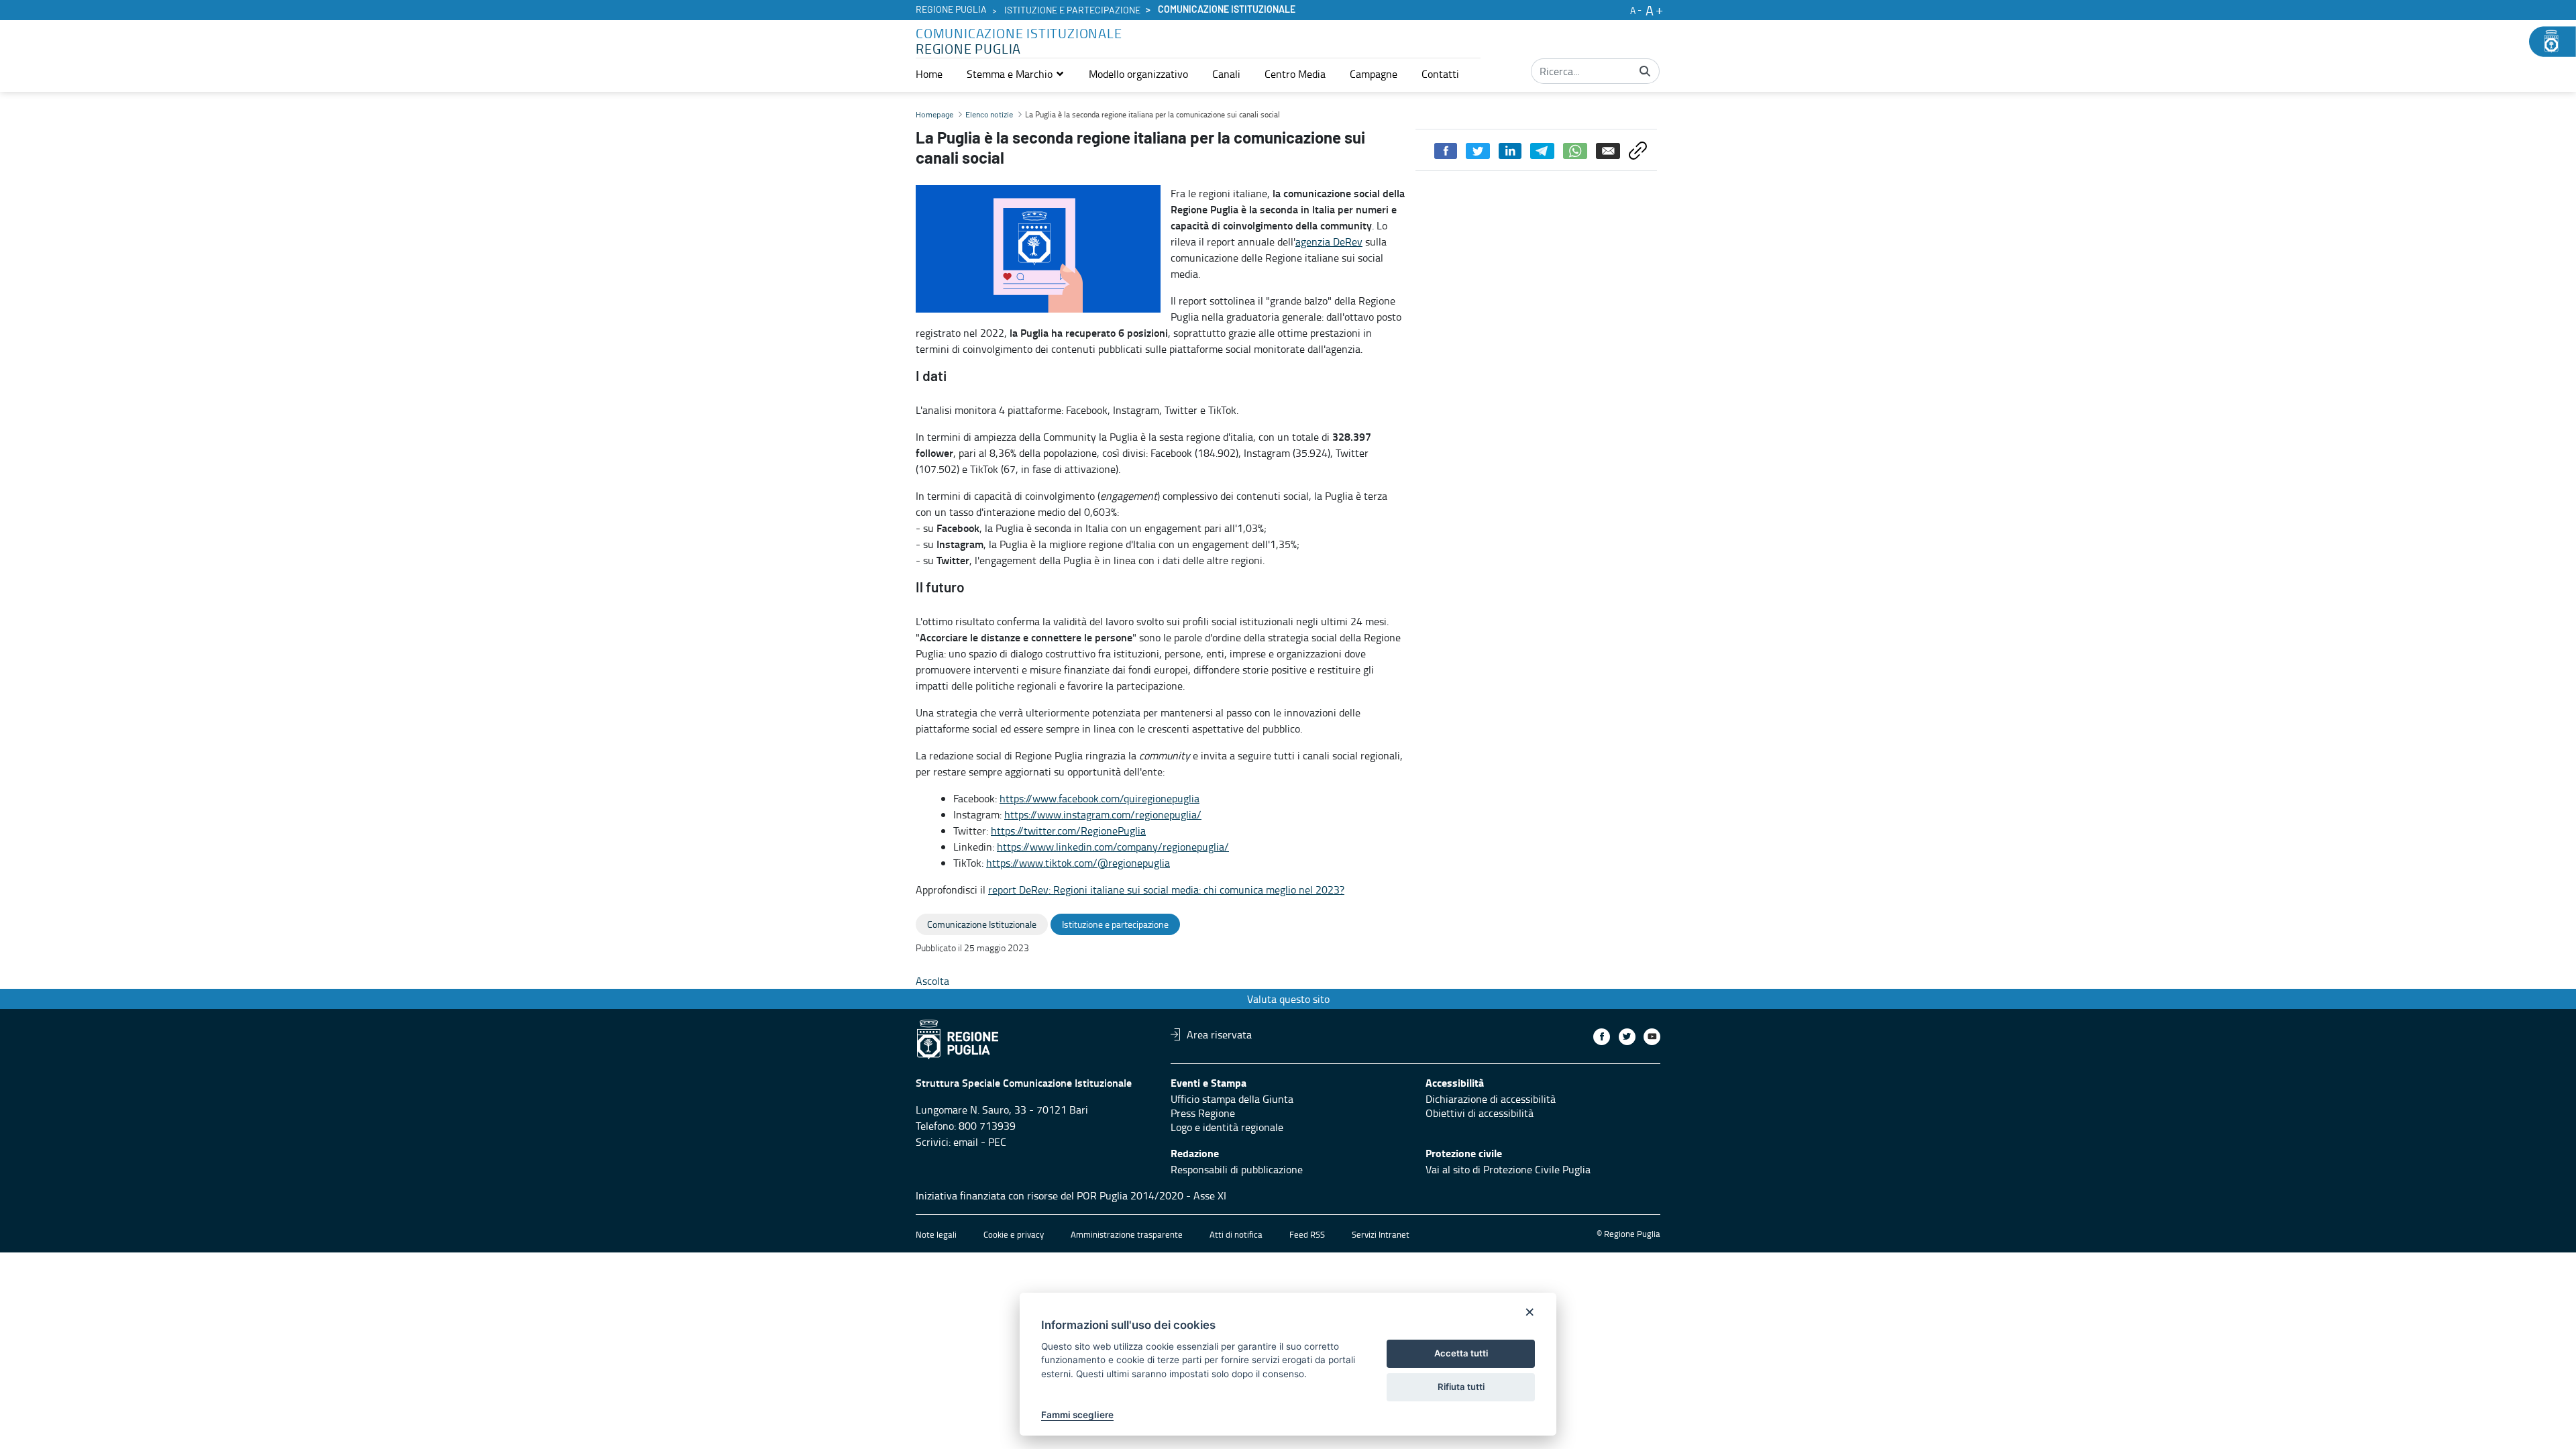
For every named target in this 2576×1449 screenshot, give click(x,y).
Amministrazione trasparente (1127, 1234)
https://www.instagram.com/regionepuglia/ (1103, 814)
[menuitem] (929, 74)
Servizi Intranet (1381, 1234)
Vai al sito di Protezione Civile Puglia (1508, 1169)
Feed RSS (1307, 1234)
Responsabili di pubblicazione (1237, 1169)
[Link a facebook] (1602, 1037)
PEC (997, 1142)
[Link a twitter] (1627, 1037)
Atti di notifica (1236, 1234)
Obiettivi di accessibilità (1480, 1113)
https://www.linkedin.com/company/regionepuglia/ (1113, 847)
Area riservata (1219, 1034)
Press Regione (1203, 1113)
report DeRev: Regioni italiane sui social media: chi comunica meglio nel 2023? (1166, 890)
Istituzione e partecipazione (1072, 11)
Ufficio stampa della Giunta (1232, 1099)
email (966, 1142)
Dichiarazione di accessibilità (1491, 1099)
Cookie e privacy (1014, 1234)
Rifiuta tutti (1461, 1387)
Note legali (936, 1234)
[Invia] (1645, 71)
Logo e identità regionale (1227, 1127)
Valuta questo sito (1288, 999)
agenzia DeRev (1329, 241)
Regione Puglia (951, 10)
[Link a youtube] (1652, 1037)
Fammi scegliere (1077, 1415)
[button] (1016, 74)
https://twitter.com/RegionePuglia (1068, 830)
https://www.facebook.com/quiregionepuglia (1099, 798)
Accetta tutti (1461, 1353)
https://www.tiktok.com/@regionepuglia (1078, 863)
